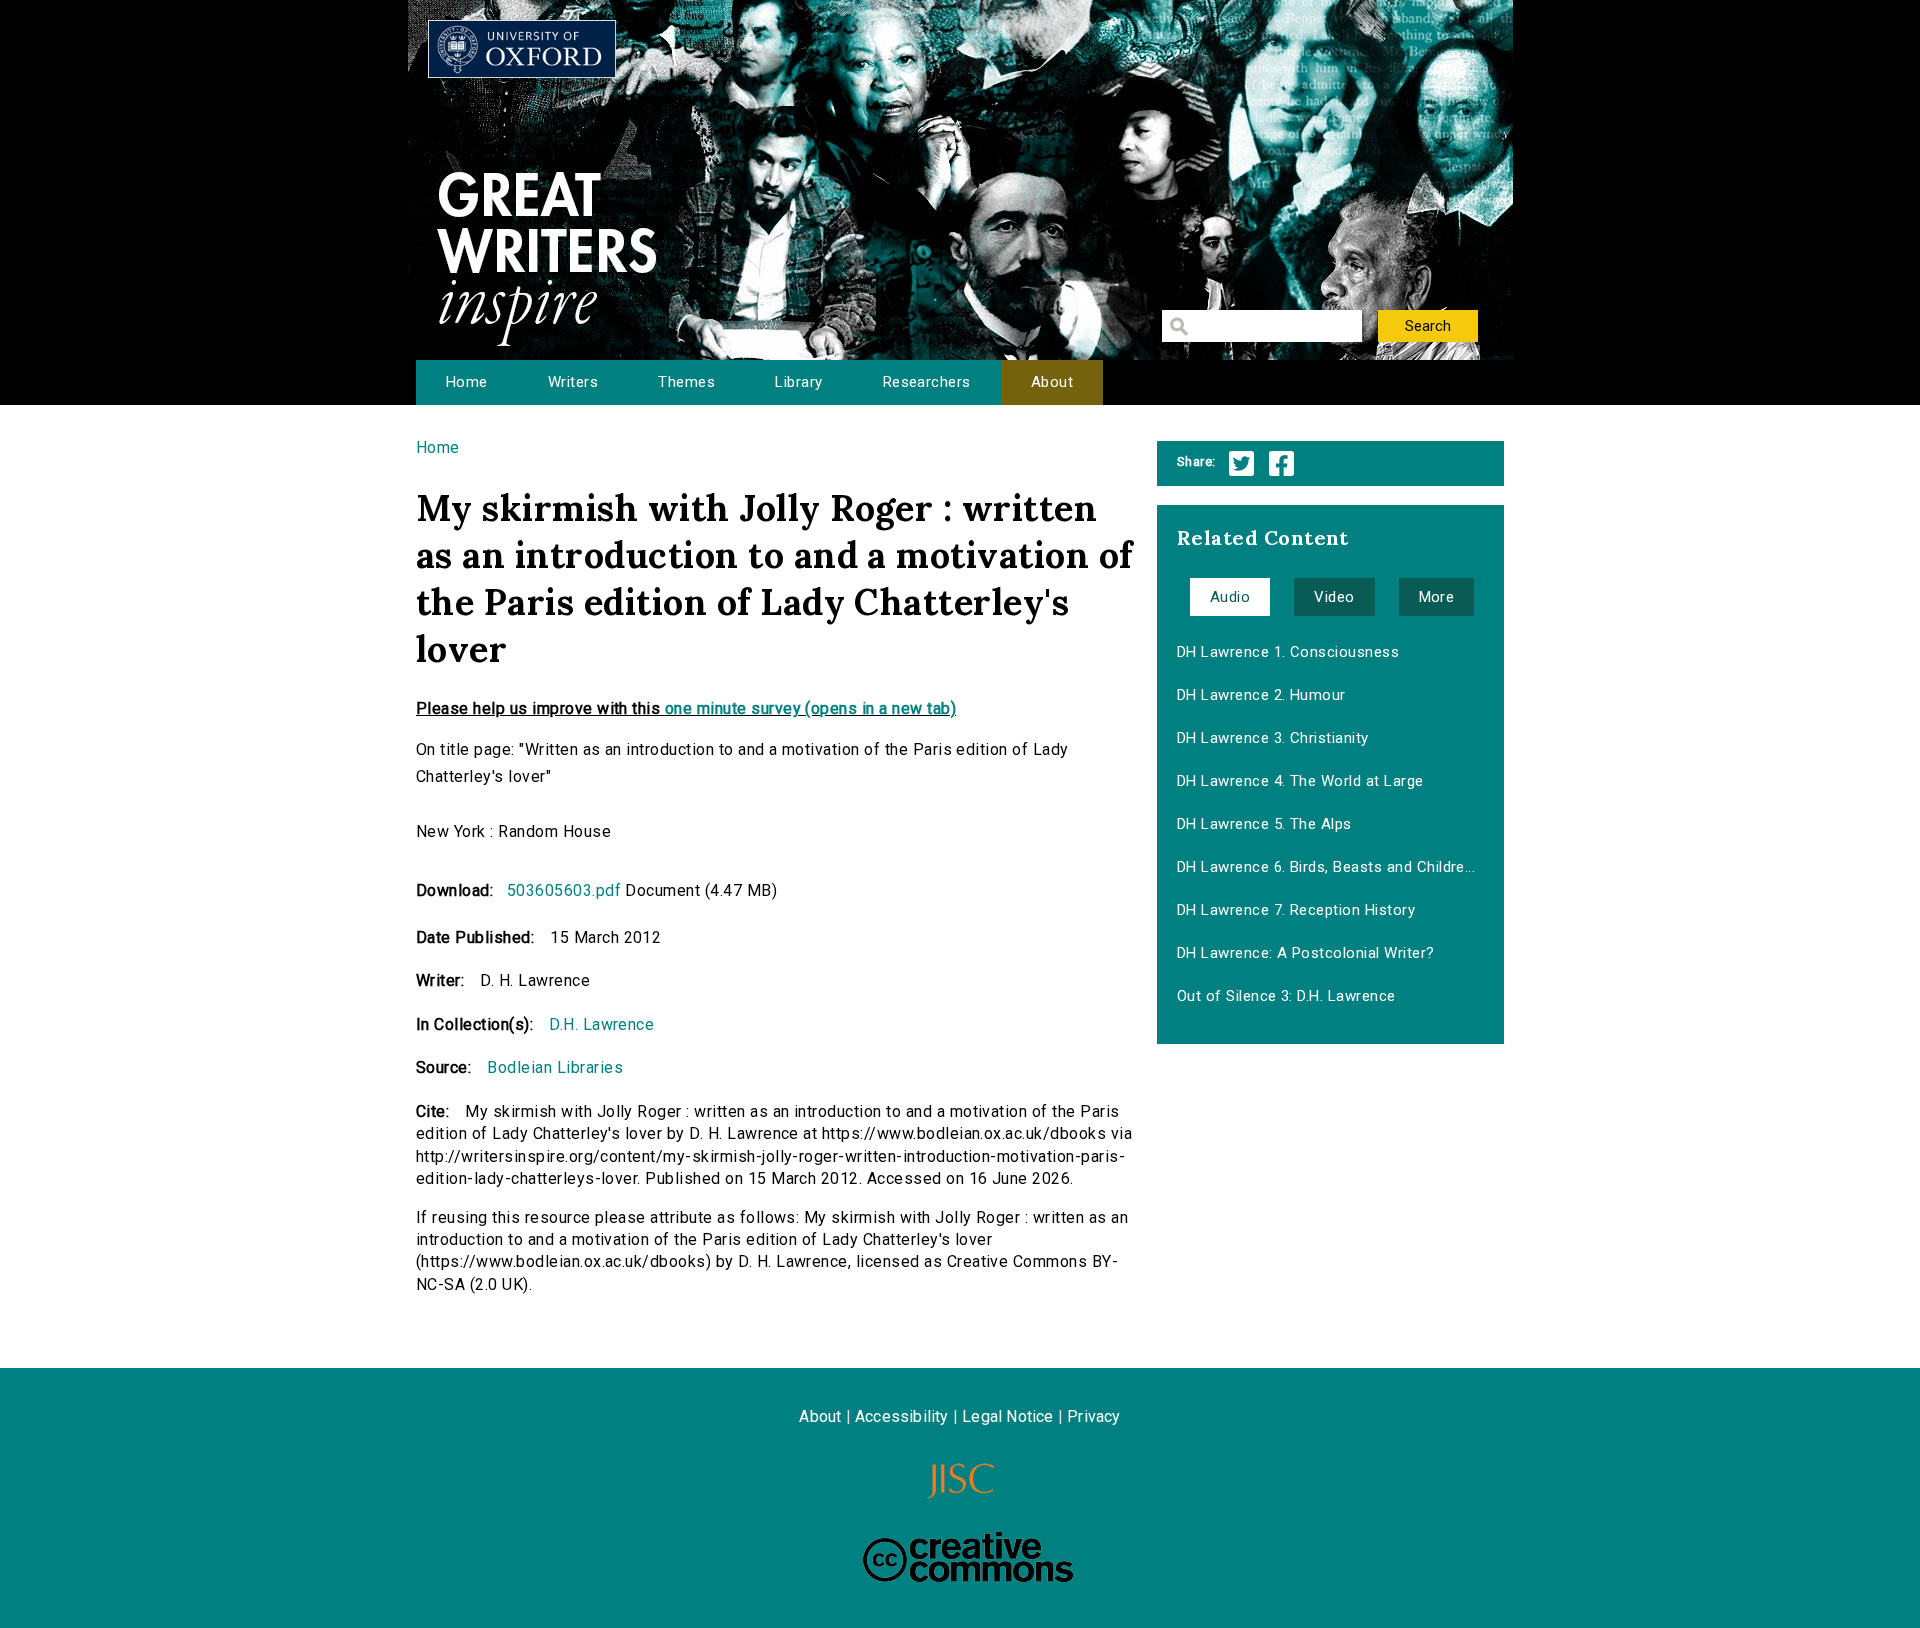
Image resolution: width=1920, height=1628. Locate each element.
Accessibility (902, 1416)
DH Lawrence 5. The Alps (1264, 824)
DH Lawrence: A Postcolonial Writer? (1306, 953)
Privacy (1093, 1416)
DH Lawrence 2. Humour (1261, 695)
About (1052, 382)
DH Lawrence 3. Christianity (1273, 738)
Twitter (1241, 463)
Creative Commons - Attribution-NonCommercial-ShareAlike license (968, 1557)
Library (798, 382)
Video (1334, 597)
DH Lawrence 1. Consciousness (1288, 652)
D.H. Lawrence (601, 1024)
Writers (573, 382)
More (1437, 597)
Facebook (1281, 463)
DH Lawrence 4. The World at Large (1300, 781)
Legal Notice (1007, 1416)
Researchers (927, 382)
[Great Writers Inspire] (522, 49)
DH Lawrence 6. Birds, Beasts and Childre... (1326, 867)
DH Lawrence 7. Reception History (1296, 910)
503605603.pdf (564, 890)
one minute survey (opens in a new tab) (810, 708)
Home (467, 382)
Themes (686, 382)
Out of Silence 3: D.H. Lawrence (1286, 996)
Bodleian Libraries (555, 1067)
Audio (1230, 597)
